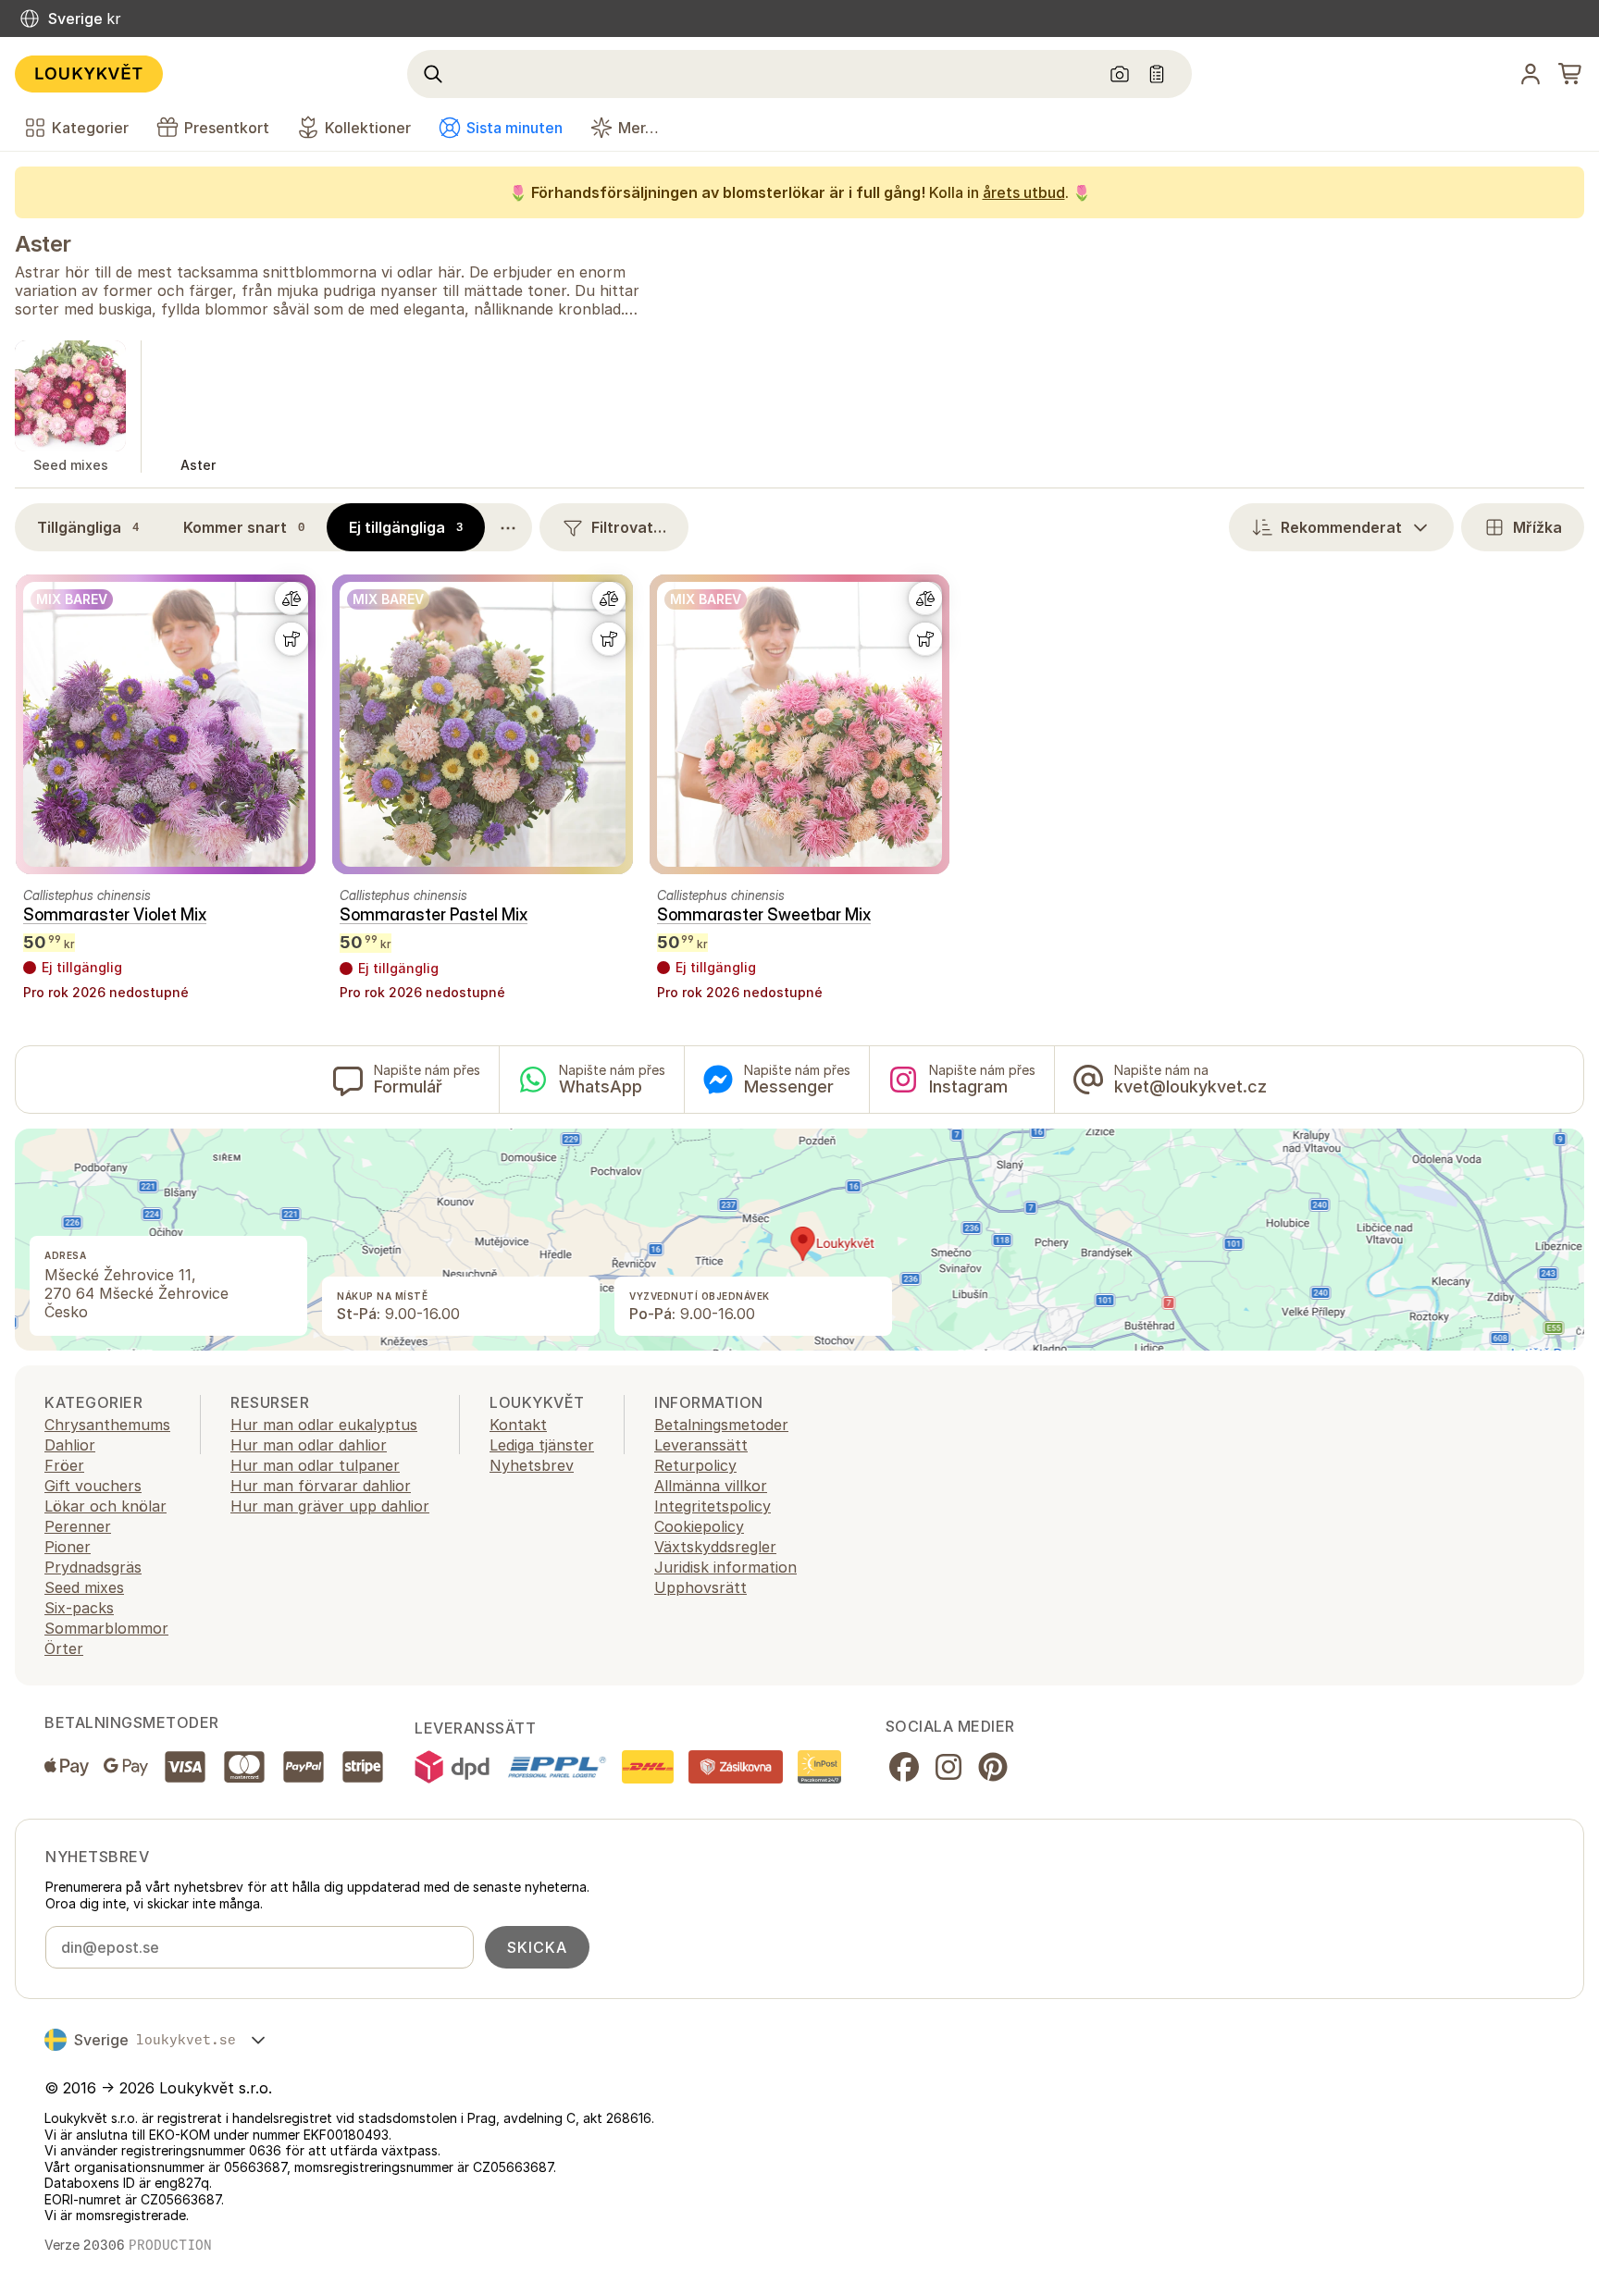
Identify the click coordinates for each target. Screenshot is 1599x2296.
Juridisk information (725, 1567)
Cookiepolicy (699, 1526)
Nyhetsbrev (532, 1465)
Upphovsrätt (700, 1587)
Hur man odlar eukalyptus (324, 1425)
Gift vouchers (93, 1486)
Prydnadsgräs (93, 1567)
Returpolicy (695, 1465)
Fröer (64, 1465)
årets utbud (1024, 192)
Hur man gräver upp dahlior (330, 1506)
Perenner (78, 1526)
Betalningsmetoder (721, 1425)
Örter (64, 1648)
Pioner (68, 1547)
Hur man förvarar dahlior (321, 1486)
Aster (43, 244)
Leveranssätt (701, 1445)
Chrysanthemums (107, 1425)
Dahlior (70, 1445)
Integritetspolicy (713, 1506)
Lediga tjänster (542, 1445)
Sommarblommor (106, 1628)
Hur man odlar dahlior (309, 1445)
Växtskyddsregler (715, 1547)
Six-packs (79, 1608)
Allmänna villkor (711, 1486)
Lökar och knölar (105, 1506)
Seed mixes (84, 1587)
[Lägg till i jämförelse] (291, 599)
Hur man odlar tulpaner (315, 1465)
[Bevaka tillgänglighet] (291, 639)
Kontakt (518, 1425)
